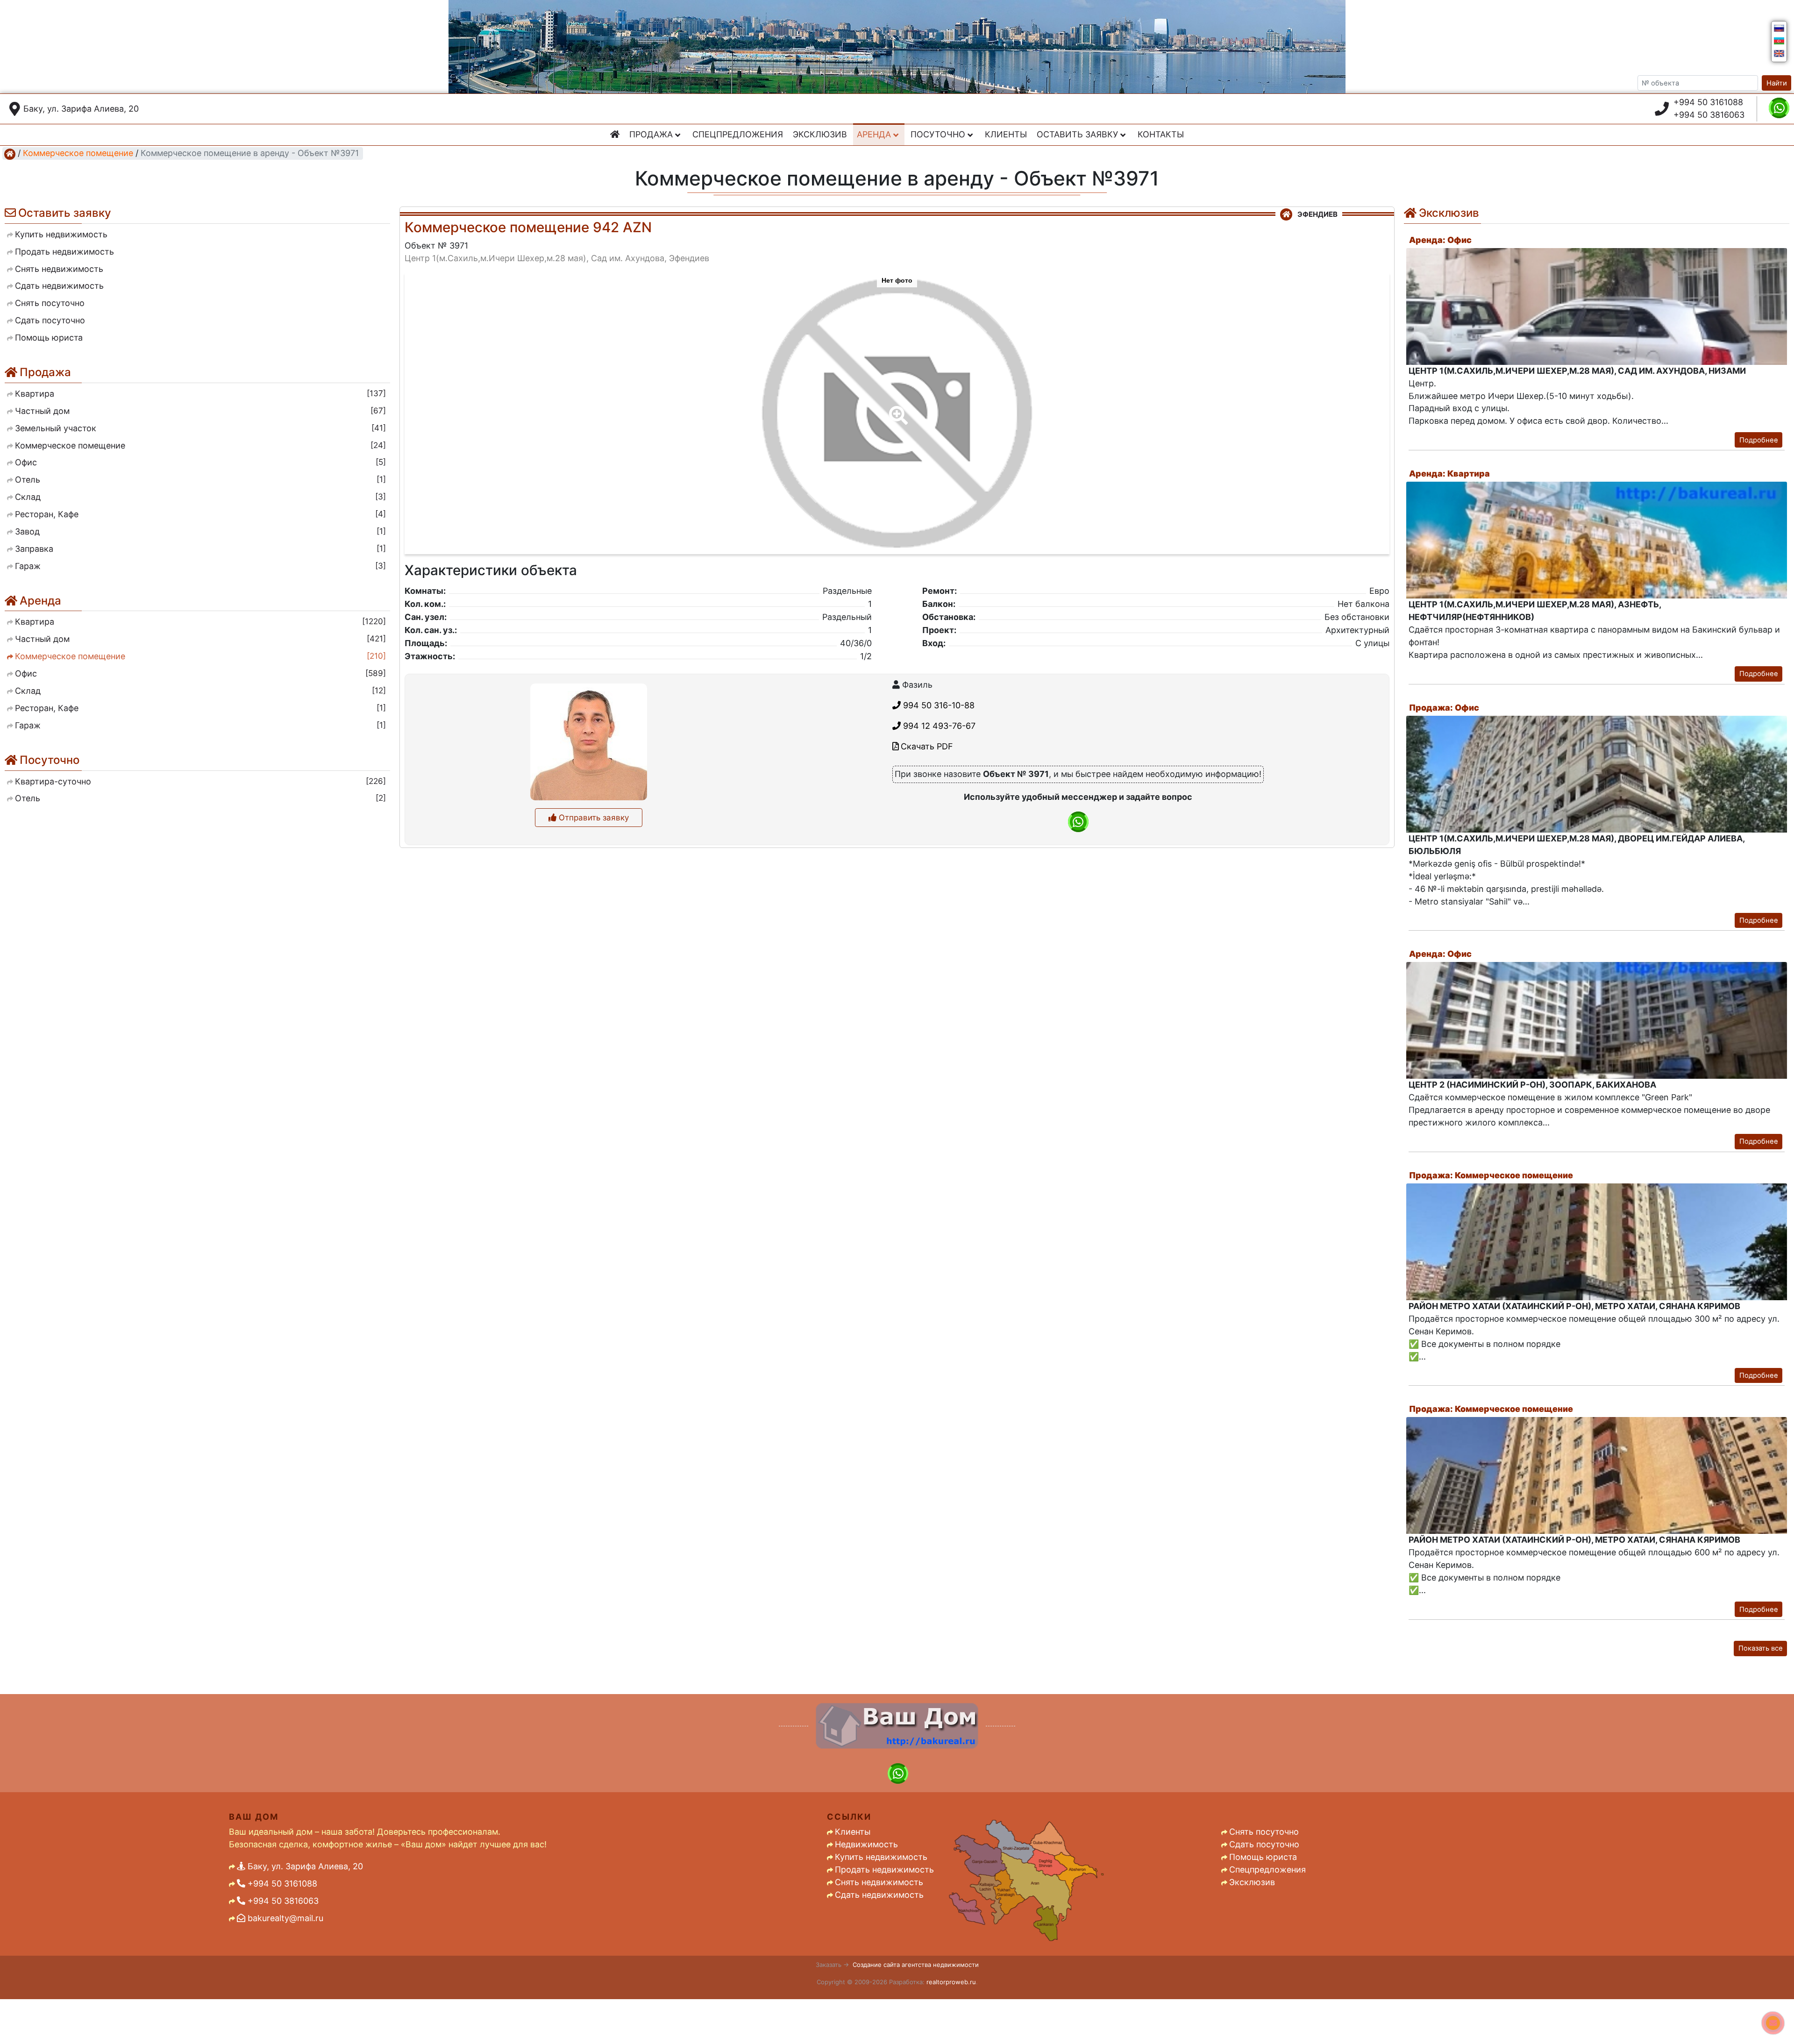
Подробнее (1759, 440)
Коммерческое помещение (78, 153)
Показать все (1761, 1648)
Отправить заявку (593, 818)
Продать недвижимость (884, 1870)
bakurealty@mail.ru (284, 1918)
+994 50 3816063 (1709, 115)
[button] (897, 409)
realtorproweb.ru (951, 1982)
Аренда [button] (875, 134)
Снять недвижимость (879, 1882)
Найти (1777, 83)
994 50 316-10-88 (938, 705)
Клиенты (1006, 134)
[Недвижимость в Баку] (10, 153)
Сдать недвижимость (879, 1895)
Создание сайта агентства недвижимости (916, 1965)
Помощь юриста (1263, 1857)
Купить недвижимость (881, 1857)
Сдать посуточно (1264, 1844)
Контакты (1161, 134)
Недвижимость (866, 1844)
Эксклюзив (820, 134)
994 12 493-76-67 (938, 726)
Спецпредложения (738, 134)
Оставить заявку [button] (1079, 134)
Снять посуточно (1264, 1832)
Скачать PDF (926, 746)
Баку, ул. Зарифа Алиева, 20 (81, 109)
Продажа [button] (652, 134)
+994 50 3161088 (1708, 102)
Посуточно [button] (939, 134)
